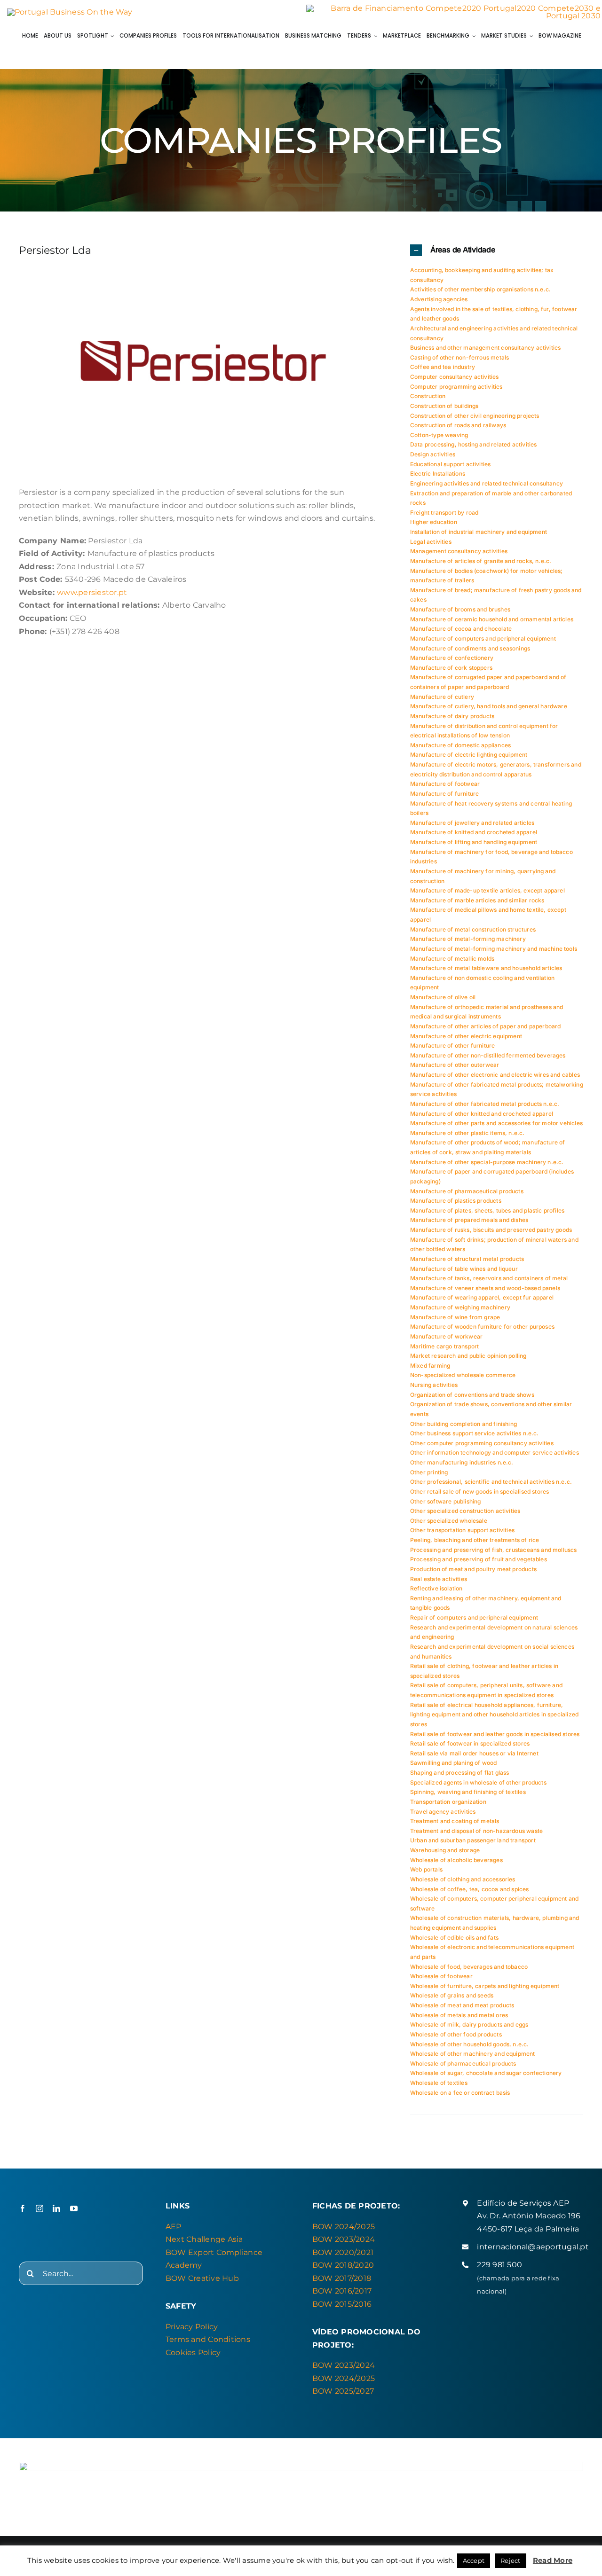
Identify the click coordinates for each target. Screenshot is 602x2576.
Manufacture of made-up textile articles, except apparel (487, 890)
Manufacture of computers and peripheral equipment (483, 638)
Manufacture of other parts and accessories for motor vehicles (496, 1123)
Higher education (434, 522)
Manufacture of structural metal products (467, 1259)
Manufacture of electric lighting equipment (469, 755)
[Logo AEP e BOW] (70, 12)
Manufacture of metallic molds (452, 959)
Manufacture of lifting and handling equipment (474, 842)
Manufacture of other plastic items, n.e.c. (467, 1133)
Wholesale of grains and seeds (452, 1995)
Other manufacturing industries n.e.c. (462, 1462)
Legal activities (431, 542)
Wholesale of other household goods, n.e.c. (470, 2044)
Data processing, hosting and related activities (473, 444)
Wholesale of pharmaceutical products (463, 2063)
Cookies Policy (193, 2353)
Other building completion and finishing (463, 1424)
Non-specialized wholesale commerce (463, 1375)
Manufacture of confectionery (452, 658)
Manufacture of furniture (444, 794)
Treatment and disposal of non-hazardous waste (476, 1831)
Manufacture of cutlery (442, 697)
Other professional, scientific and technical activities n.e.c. (491, 1482)
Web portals (426, 1869)
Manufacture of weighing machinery (460, 1307)
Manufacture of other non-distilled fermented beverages (488, 1055)
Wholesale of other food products (456, 2034)
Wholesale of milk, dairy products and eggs (469, 2024)
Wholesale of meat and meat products (462, 2005)
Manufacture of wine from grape (455, 1317)
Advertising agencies (439, 299)
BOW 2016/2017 (342, 2291)
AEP (174, 2227)
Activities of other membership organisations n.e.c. (480, 289)
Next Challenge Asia (204, 2239)
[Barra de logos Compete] (453, 8)
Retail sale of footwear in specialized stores (470, 1743)
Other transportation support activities (462, 1530)
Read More (553, 2560)
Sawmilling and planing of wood (453, 1763)
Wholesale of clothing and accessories (463, 1879)
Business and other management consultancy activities (485, 348)
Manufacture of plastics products (456, 1201)
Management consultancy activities (459, 551)
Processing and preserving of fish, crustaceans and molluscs (494, 1550)
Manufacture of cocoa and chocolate (461, 629)
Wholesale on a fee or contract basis (460, 2093)
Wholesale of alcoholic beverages (456, 1860)
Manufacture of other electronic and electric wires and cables (495, 1075)
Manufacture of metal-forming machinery (468, 939)
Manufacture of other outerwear (455, 1065)
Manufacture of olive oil (443, 997)
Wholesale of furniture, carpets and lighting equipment (485, 1986)
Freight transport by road (444, 513)
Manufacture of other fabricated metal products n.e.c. (485, 1104)
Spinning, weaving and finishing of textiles (468, 1792)
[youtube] (74, 2208)
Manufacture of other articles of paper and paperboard (486, 1026)
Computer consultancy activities (455, 377)
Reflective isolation (436, 1588)
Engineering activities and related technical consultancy (487, 483)
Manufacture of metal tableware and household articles (486, 968)
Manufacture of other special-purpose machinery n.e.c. (487, 1162)
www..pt (92, 592)
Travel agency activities (443, 1812)
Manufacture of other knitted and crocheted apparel (482, 1114)
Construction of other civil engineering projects (475, 416)
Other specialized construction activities (465, 1511)
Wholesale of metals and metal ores (459, 2015)
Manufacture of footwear (445, 784)
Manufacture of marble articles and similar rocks (477, 900)
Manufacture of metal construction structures (473, 929)
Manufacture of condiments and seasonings (470, 648)
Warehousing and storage (445, 1850)
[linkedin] (56, 2208)
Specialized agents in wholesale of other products (478, 1782)
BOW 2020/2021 (343, 2252)
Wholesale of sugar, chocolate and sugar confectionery (486, 2073)
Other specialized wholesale (449, 1521)
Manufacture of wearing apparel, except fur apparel (482, 1297)
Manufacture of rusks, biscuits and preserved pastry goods (491, 1230)
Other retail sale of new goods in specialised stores (479, 1492)
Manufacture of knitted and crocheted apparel (474, 832)
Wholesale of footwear (441, 1976)
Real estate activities (439, 1579)
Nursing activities (434, 1385)
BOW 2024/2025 (344, 2227)
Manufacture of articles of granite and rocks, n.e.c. (481, 561)
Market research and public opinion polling (468, 1356)
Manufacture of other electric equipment (466, 1036)
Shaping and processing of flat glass (459, 1773)
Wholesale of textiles (439, 2083)
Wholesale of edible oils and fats (454, 1938)
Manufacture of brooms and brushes (460, 609)
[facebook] (23, 2208)
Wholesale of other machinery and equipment (473, 2054)
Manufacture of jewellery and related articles (472, 823)
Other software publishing (446, 1501)
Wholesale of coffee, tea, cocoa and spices (470, 1889)
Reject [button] (510, 2560)
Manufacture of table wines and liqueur (464, 1269)
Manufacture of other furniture (452, 1045)
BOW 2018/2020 (343, 2265)
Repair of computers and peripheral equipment (474, 1617)
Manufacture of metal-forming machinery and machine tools (494, 949)
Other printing (429, 1472)
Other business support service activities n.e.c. (475, 1433)
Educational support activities (450, 464)
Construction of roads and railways (458, 425)
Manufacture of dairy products (452, 716)
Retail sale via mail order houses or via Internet (474, 1753)
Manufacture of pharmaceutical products (467, 1191)
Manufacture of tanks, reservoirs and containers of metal (489, 1278)
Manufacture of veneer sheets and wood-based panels (485, 1288)
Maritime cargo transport (444, 1346)
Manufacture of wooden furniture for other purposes (482, 1327)
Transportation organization (448, 1802)
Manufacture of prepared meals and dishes (469, 1220)
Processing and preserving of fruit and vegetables (479, 1559)
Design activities (433, 454)
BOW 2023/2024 (344, 2239)
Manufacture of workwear (446, 1336)
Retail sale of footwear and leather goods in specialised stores (495, 1734)
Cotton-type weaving (439, 435)
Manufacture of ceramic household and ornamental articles (492, 619)
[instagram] (40, 2208)
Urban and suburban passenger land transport (473, 1840)
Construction (428, 396)
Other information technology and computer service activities (495, 1452)
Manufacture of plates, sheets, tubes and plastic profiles (487, 1210)
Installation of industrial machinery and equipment (479, 532)
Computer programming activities (456, 387)
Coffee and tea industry (443, 367)
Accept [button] (474, 2560)
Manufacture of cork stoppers (451, 668)
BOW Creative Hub (202, 2278)
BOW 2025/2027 (343, 2391)
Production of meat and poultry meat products (473, 1569)
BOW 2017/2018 (342, 2278)
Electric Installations (438, 474)
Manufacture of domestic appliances (460, 745)
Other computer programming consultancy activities (482, 1443)
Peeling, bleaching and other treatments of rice (475, 1540)
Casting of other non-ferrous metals (459, 357)
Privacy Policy (192, 2327)
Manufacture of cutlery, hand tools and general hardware (489, 706)
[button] (497, 250)
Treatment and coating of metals (455, 1821)
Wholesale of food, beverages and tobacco (469, 1967)
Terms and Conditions (208, 2339)
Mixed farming (430, 1366)
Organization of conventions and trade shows (472, 1395)
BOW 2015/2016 (342, 2304)
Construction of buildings (444, 406)
